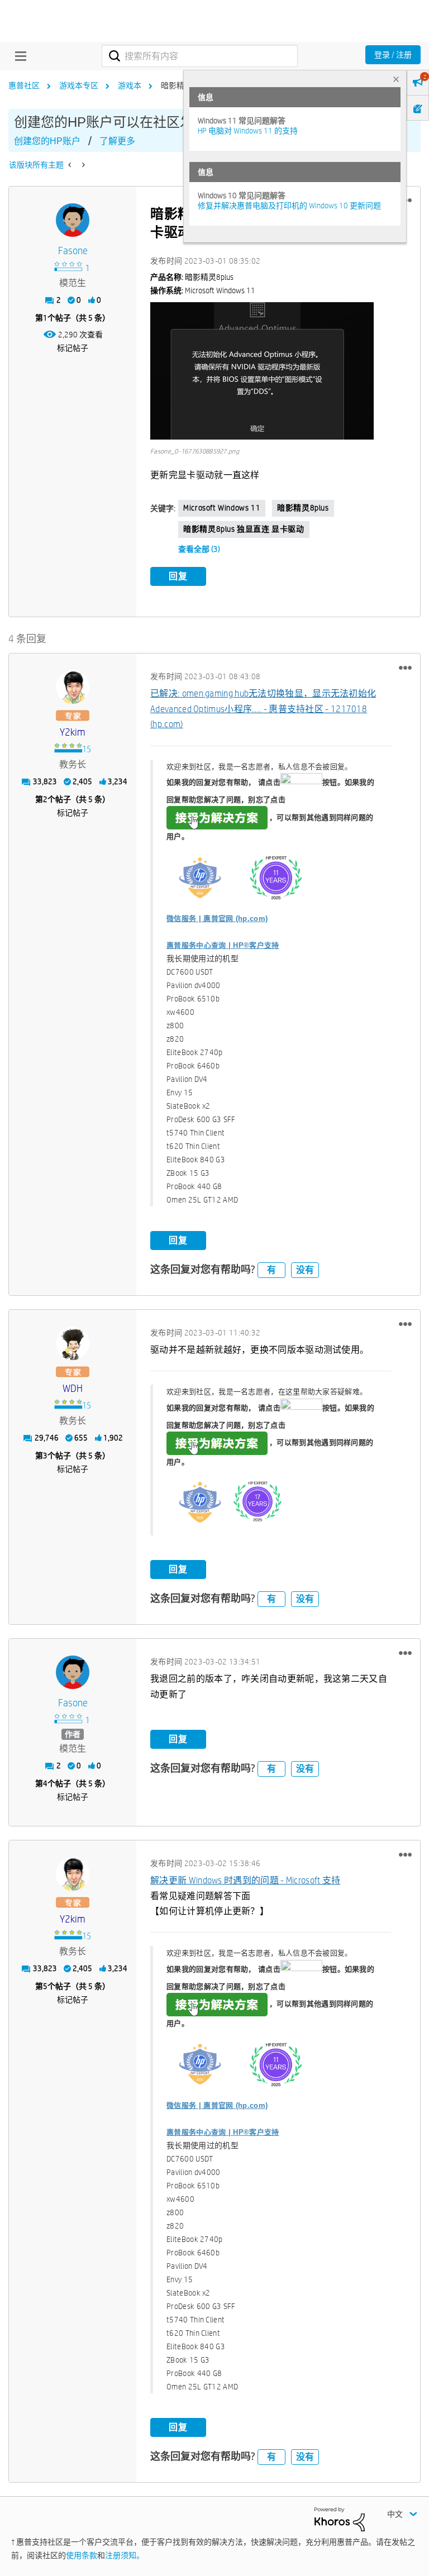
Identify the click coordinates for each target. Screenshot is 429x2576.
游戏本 (130, 85)
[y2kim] (73, 687)
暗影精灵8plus (303, 508)
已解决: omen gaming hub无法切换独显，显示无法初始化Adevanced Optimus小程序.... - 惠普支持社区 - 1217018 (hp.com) (263, 709)
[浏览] (18, 56)
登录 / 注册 (393, 55)
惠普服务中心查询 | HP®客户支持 (223, 945)
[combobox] (200, 56)
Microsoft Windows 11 (222, 508)
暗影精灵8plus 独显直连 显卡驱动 (244, 529)
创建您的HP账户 (47, 141)
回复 (178, 576)
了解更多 (117, 141)
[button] (262, 371)
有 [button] (271, 1270)
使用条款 (82, 2555)
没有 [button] (305, 1270)
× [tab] (396, 79)
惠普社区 (24, 85)
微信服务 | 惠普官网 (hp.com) (217, 919)
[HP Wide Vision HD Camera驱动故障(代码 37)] (82, 165)
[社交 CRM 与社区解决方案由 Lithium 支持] (340, 2518)
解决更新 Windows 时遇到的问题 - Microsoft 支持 (245, 1880)
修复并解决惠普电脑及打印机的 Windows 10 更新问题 (289, 206)
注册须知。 (125, 2555)
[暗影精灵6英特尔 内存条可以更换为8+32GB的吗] (71, 165)
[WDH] (73, 1343)
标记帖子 (73, 348)
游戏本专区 (79, 85)
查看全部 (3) (199, 549)
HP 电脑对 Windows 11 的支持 (248, 131)
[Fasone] (73, 220)
